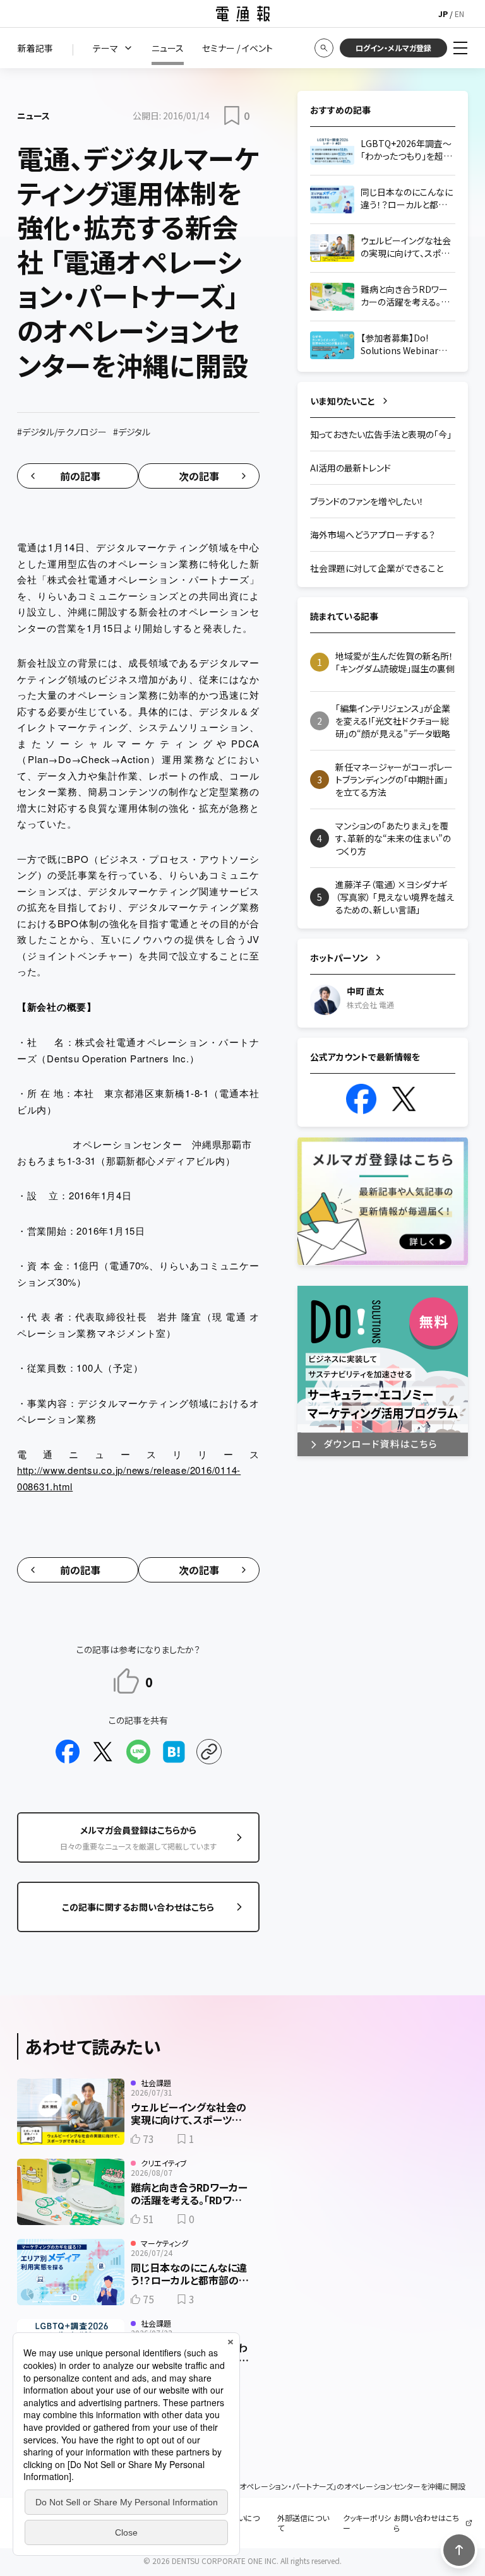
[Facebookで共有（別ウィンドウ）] (68, 1752)
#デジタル (132, 432)
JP (443, 14)
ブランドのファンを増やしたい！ (367, 501)
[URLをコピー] (209, 1752)
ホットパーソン (339, 958)
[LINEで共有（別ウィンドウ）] (138, 1752)
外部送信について (303, 2523)
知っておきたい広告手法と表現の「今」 (381, 434)
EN (459, 14)
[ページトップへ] (459, 2550)
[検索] (324, 48)
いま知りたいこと (343, 401)
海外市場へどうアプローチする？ (373, 535)
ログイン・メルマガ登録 (393, 48)
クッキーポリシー (367, 2523)
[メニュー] (460, 48)
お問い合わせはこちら (426, 2523)
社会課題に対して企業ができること (377, 568)
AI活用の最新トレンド (350, 468)
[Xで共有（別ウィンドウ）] (103, 1752)
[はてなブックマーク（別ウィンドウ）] (174, 1752)
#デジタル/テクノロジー (62, 432)
